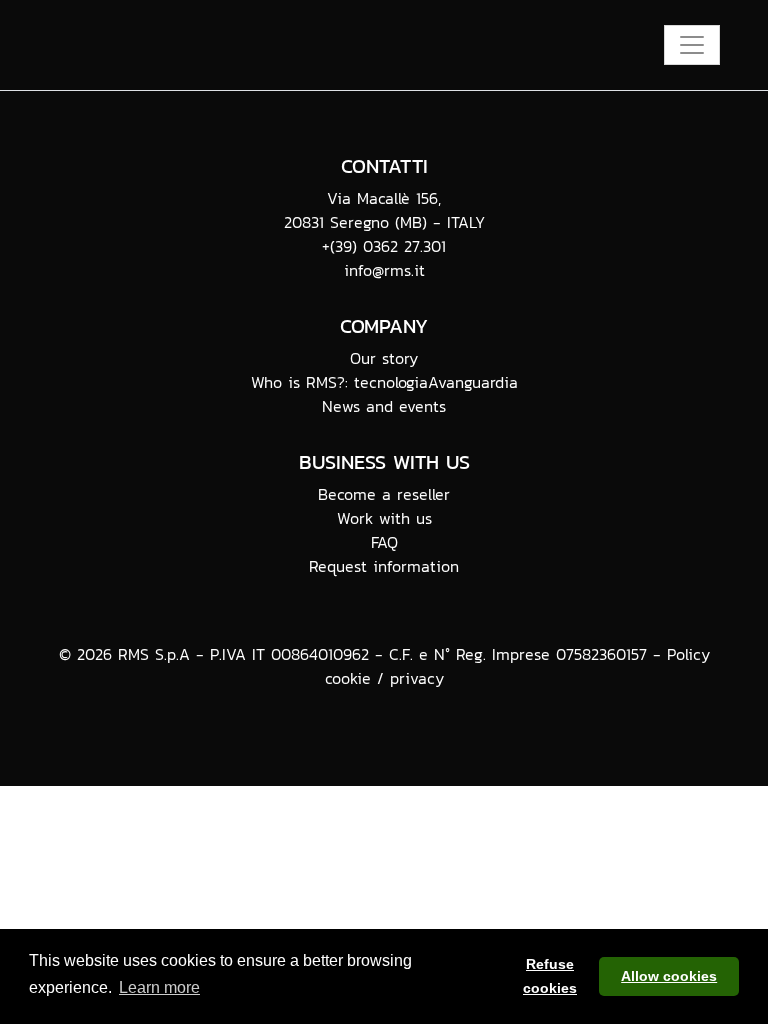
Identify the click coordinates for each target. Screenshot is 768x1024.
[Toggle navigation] (692, 45)
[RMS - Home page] (198, 45)
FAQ (384, 542)
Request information (384, 566)
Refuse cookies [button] (550, 976)
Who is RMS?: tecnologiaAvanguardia (384, 382)
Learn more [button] (159, 987)
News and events (384, 406)
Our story (384, 358)
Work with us (384, 518)
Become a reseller (384, 494)
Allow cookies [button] (669, 976)
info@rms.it (384, 270)
